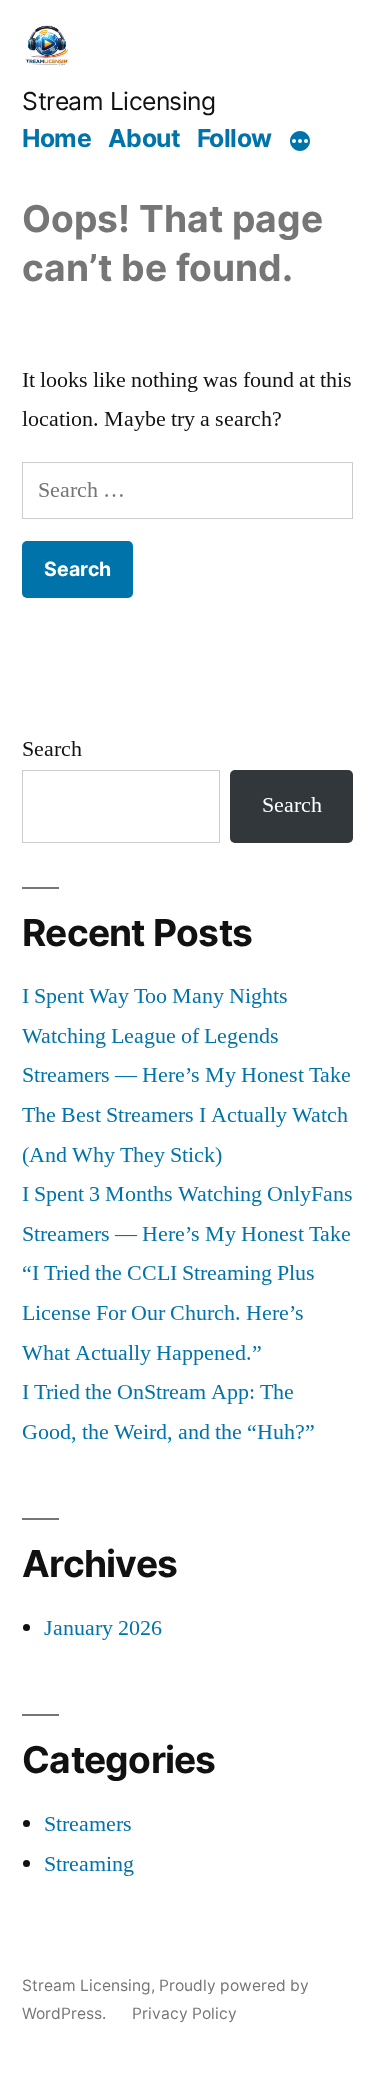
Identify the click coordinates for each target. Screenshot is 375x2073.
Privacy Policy (184, 2013)
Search (52, 749)
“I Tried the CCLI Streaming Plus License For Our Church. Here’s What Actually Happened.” (168, 1312)
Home (56, 138)
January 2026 (103, 1628)
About (144, 138)
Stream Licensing (118, 101)
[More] (300, 141)
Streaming (89, 1864)
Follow (234, 138)
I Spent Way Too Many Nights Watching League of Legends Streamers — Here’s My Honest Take (186, 1035)
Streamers (88, 1824)
